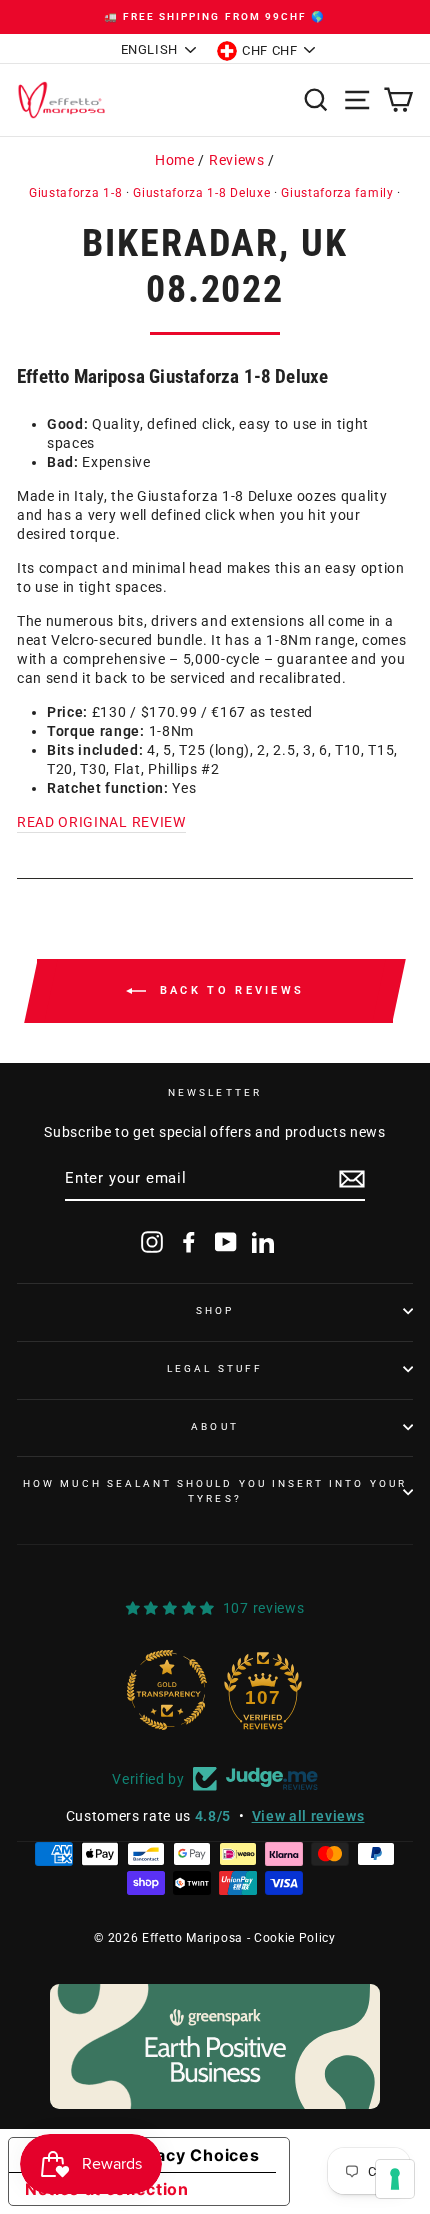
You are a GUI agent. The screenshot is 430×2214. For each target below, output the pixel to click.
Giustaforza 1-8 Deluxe (201, 193)
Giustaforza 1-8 (75, 193)
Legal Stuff (215, 1368)
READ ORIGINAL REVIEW (101, 822)
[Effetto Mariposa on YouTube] (226, 1242)
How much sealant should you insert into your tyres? (215, 1490)
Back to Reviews (229, 990)
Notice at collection (107, 2189)
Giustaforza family (337, 193)
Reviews (237, 160)
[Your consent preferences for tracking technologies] (395, 2179)
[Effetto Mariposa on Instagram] (152, 1242)
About (214, 1426)
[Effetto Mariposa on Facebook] (189, 1242)
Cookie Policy (295, 1938)
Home (175, 160)
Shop (215, 1310)
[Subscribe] (352, 1179)
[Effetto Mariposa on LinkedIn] (263, 1242)
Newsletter (215, 1092)
